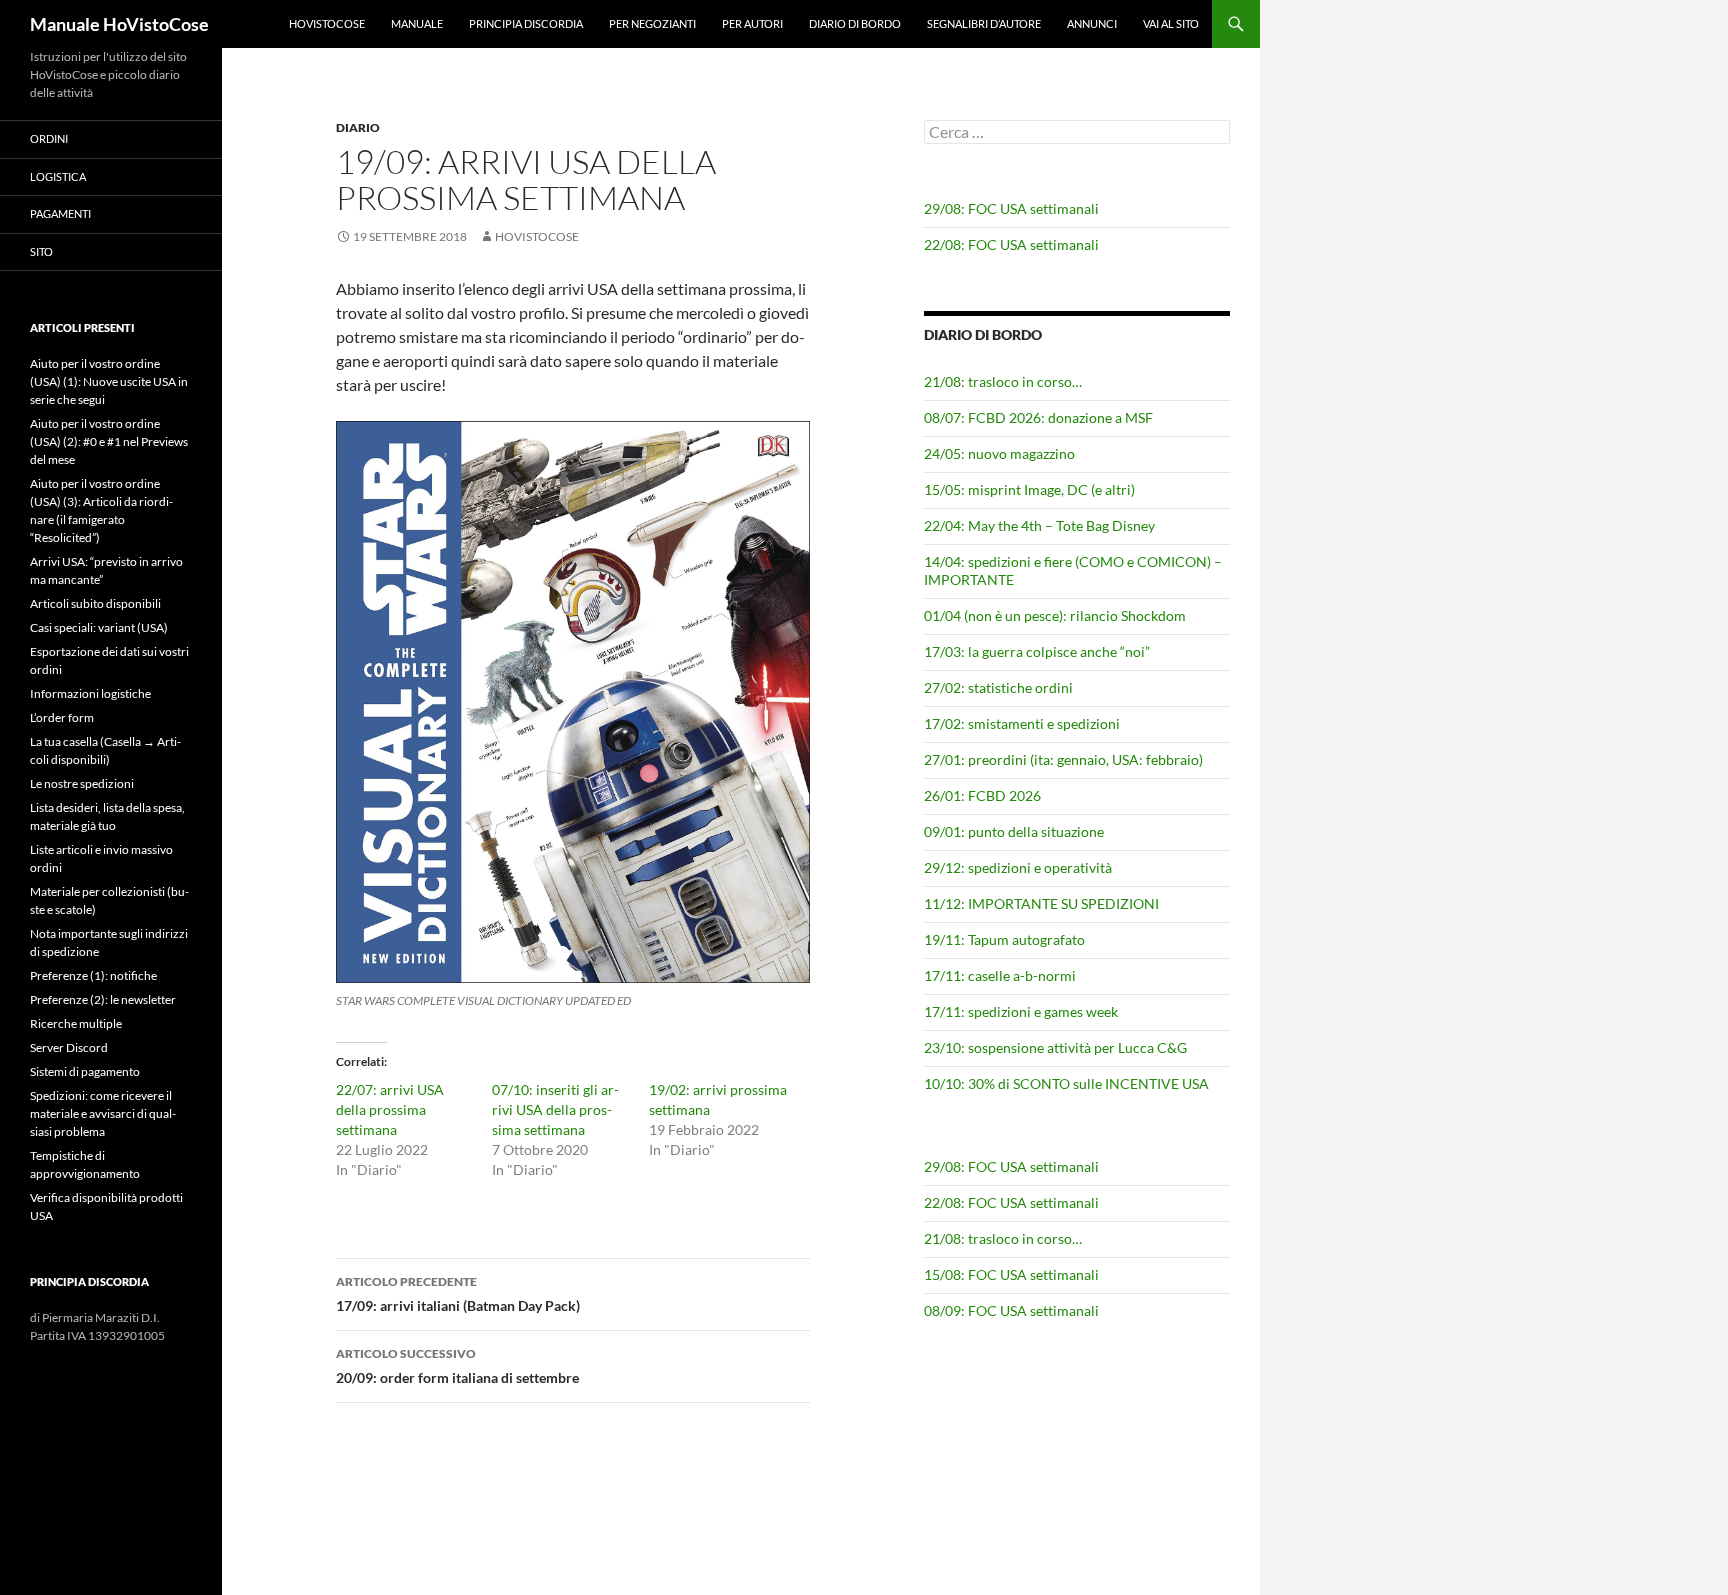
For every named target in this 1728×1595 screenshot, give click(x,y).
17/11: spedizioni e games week (1021, 1011)
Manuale (417, 23)
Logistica (58, 176)
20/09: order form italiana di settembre (457, 1366)
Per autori (752, 23)
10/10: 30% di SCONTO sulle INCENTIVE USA (1066, 1083)
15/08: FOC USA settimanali (1011, 1274)
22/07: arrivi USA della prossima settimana (390, 1109)
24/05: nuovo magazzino (999, 453)
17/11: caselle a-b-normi (1000, 975)
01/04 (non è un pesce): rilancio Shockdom (1055, 615)
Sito (41, 251)
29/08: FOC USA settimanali (1011, 208)
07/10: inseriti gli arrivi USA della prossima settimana (555, 1109)
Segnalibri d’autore (984, 23)
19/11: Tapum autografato (1004, 939)
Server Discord (69, 1047)
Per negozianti (652, 23)
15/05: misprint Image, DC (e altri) (1029, 489)
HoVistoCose (327, 23)
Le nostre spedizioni (82, 783)
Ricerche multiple (76, 1023)
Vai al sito (1171, 23)
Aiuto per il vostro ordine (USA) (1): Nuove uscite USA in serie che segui (109, 381)
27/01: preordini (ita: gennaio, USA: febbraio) (1063, 759)
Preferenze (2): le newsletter (103, 999)
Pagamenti (60, 213)
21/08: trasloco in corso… (1003, 381)
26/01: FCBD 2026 (982, 795)
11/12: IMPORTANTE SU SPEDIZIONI (1041, 903)
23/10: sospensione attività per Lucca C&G (1055, 1047)
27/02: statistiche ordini (998, 687)
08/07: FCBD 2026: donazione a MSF (1038, 417)
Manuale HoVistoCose (119, 24)
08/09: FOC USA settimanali (1011, 1310)
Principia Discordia (526, 23)
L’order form (62, 717)
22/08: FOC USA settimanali (1011, 244)
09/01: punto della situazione (1014, 831)
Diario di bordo (855, 23)
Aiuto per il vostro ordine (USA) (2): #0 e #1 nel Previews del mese (109, 441)
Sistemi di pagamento (85, 1071)
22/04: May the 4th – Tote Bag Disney (1039, 525)
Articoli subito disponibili (95, 603)
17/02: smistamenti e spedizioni (1022, 723)
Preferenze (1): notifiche (93, 975)
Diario (358, 127)
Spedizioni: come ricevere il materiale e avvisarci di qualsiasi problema (103, 1113)
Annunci (1092, 23)
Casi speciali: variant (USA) (99, 627)
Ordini (49, 138)
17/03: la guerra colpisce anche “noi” (1037, 651)
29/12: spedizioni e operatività (1018, 867)
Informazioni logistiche (90, 693)
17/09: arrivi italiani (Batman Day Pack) (458, 1294)
